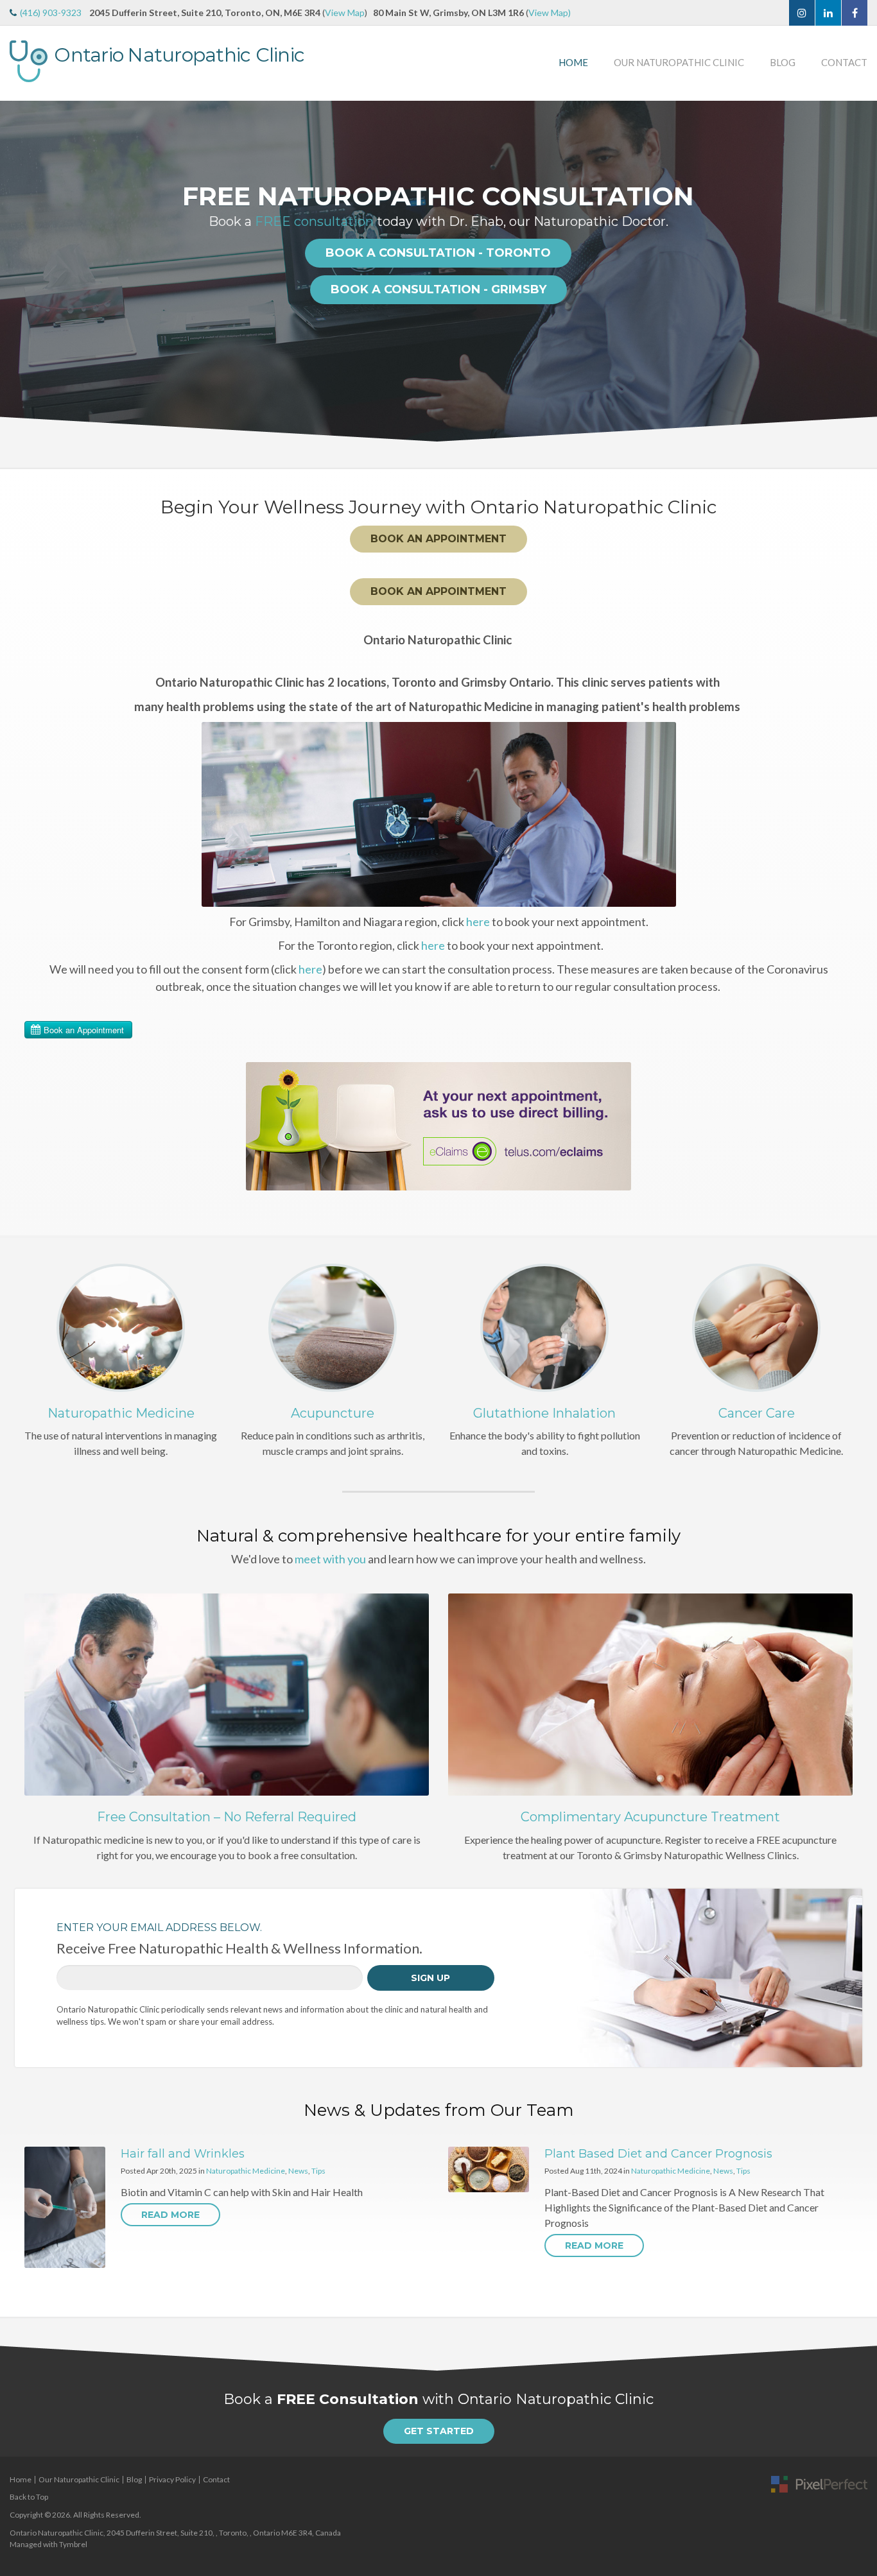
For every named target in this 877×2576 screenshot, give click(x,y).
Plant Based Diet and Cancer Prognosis (658, 2154)
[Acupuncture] (333, 1326)
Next (864, 268)
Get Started (439, 2431)
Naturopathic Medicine (121, 1413)
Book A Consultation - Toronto (438, 253)
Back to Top (29, 2497)
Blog (783, 62)
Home (573, 62)
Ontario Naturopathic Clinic (179, 55)
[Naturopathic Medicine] (121, 1326)
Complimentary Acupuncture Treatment (650, 1817)
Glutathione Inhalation (544, 1413)
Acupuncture (333, 1413)
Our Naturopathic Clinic (679, 62)
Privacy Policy (172, 2479)
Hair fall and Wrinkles (183, 2154)
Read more (170, 2215)
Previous (13, 268)
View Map (345, 13)
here (478, 922)
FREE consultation (314, 221)
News (298, 2171)
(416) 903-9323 (51, 13)
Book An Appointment (438, 539)
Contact (844, 62)
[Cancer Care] (756, 1326)
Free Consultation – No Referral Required (227, 1817)
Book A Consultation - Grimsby (438, 289)
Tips (318, 2171)
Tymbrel (73, 2544)
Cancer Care (757, 1413)
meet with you (330, 1559)
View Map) (550, 13)
